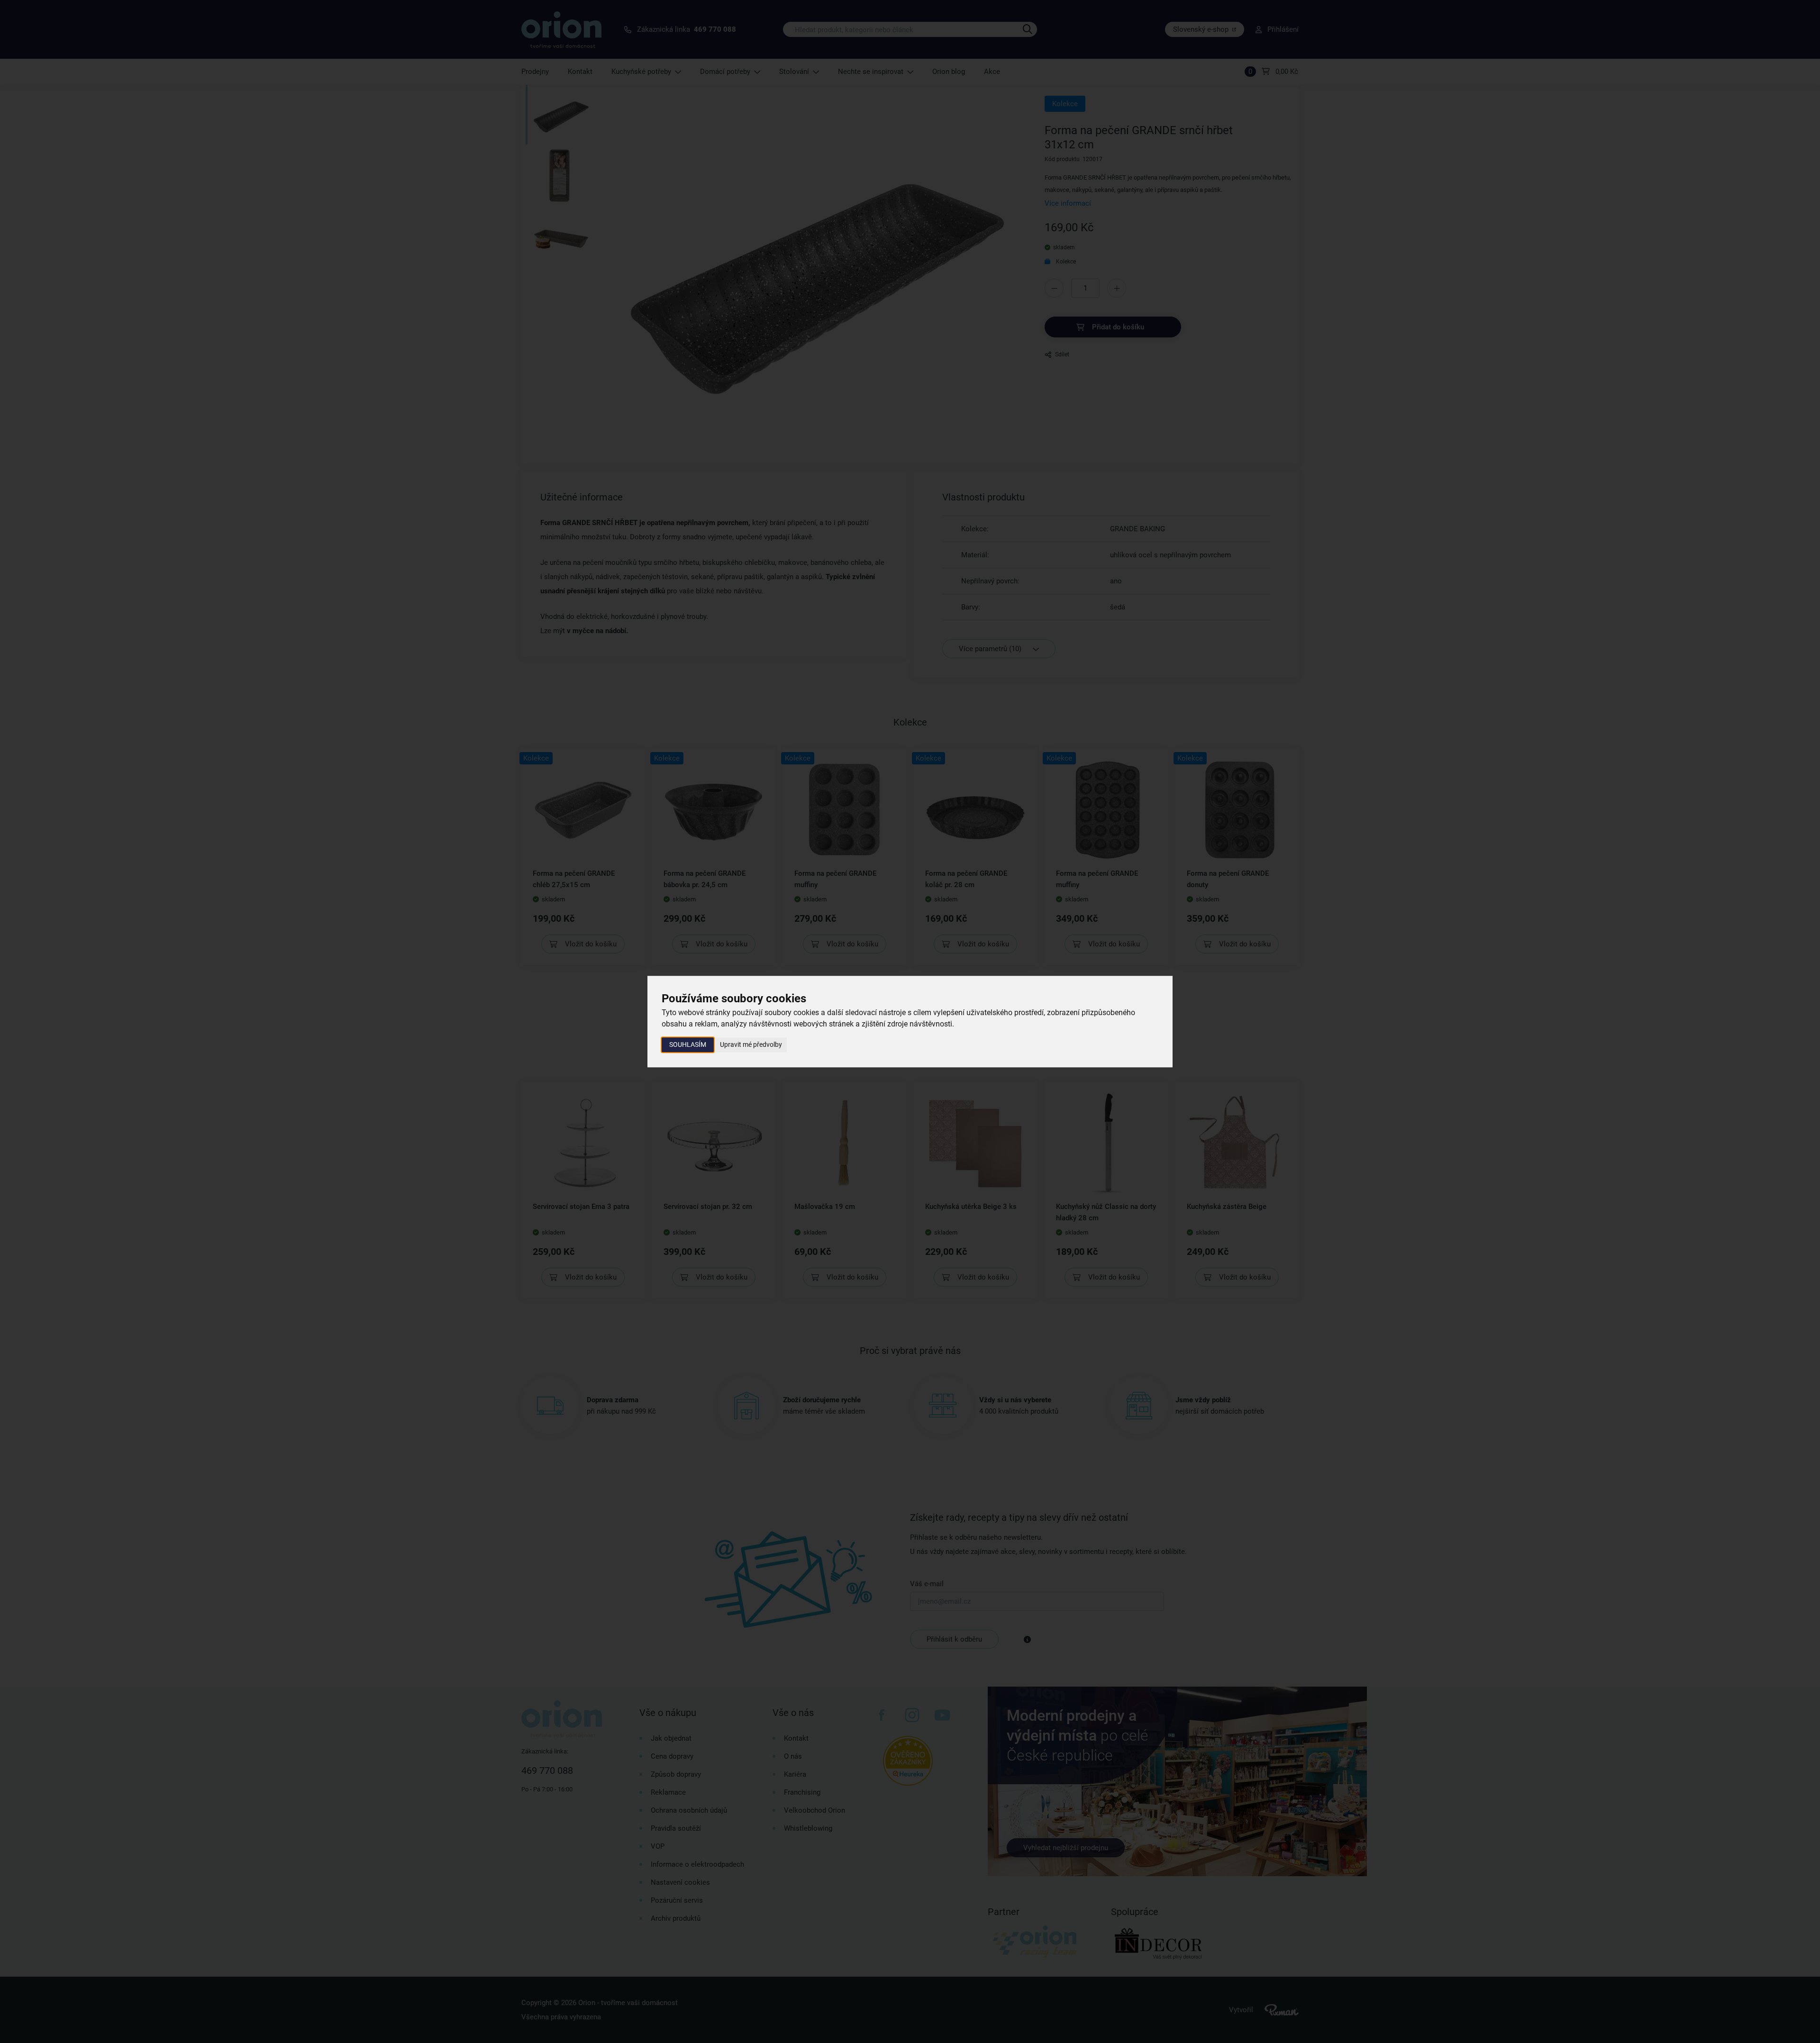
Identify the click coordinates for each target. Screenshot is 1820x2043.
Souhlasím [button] (688, 1044)
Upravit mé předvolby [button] (751, 1044)
